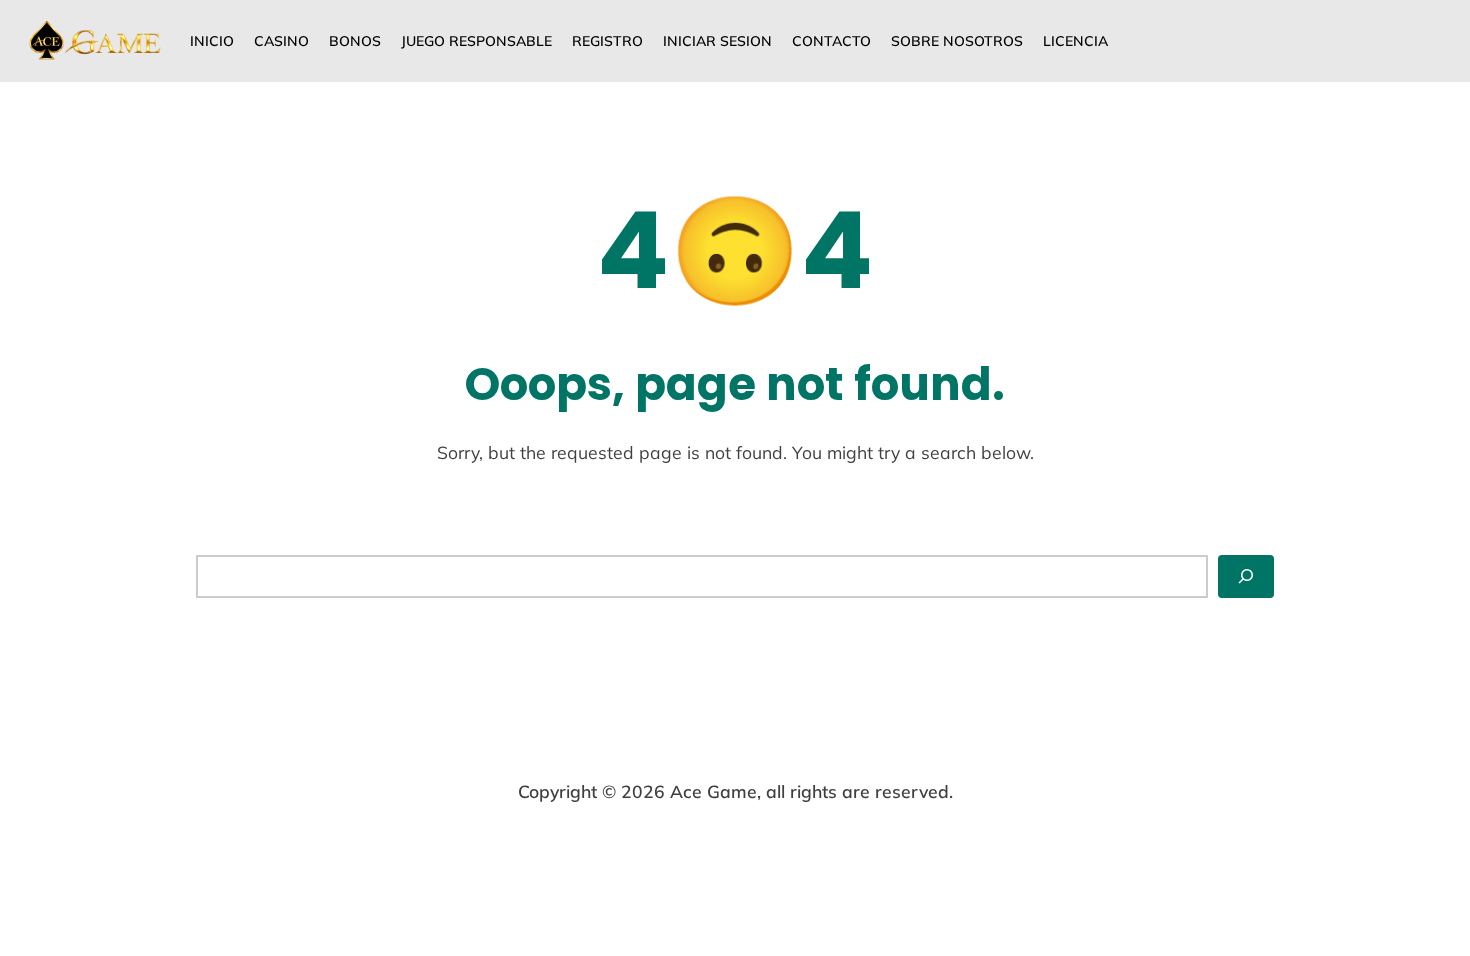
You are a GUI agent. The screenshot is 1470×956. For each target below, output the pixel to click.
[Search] (1246, 576)
